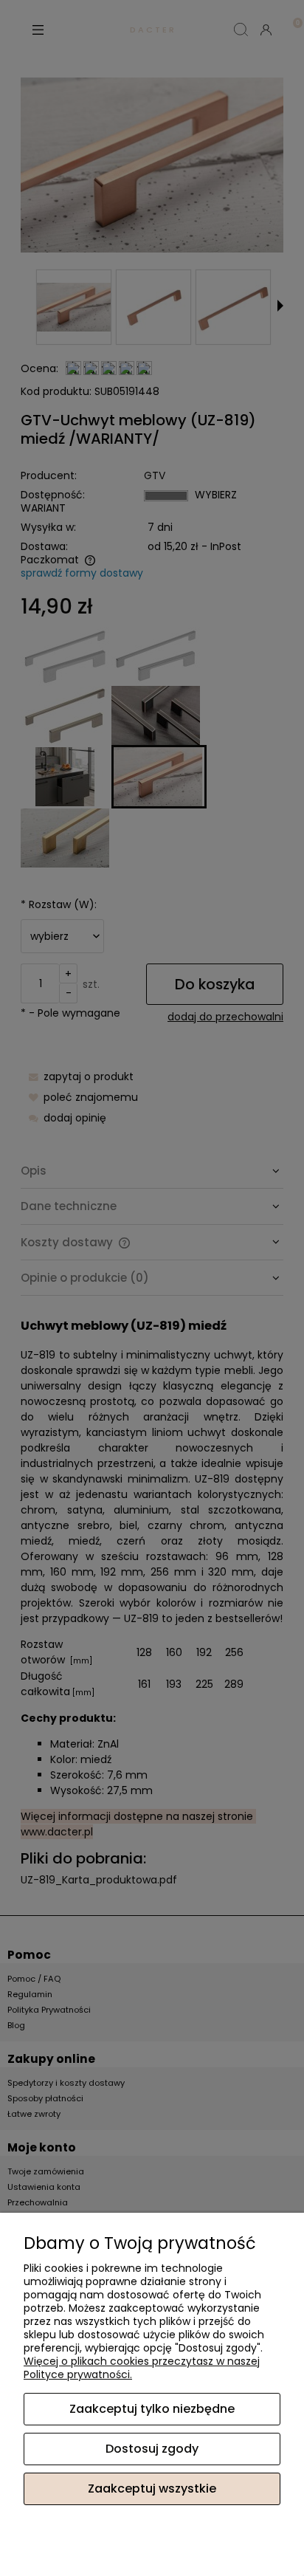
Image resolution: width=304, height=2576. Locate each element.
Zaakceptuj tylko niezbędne (152, 2409)
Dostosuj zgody (152, 2449)
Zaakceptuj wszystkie (152, 2489)
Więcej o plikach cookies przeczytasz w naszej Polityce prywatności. (142, 2368)
